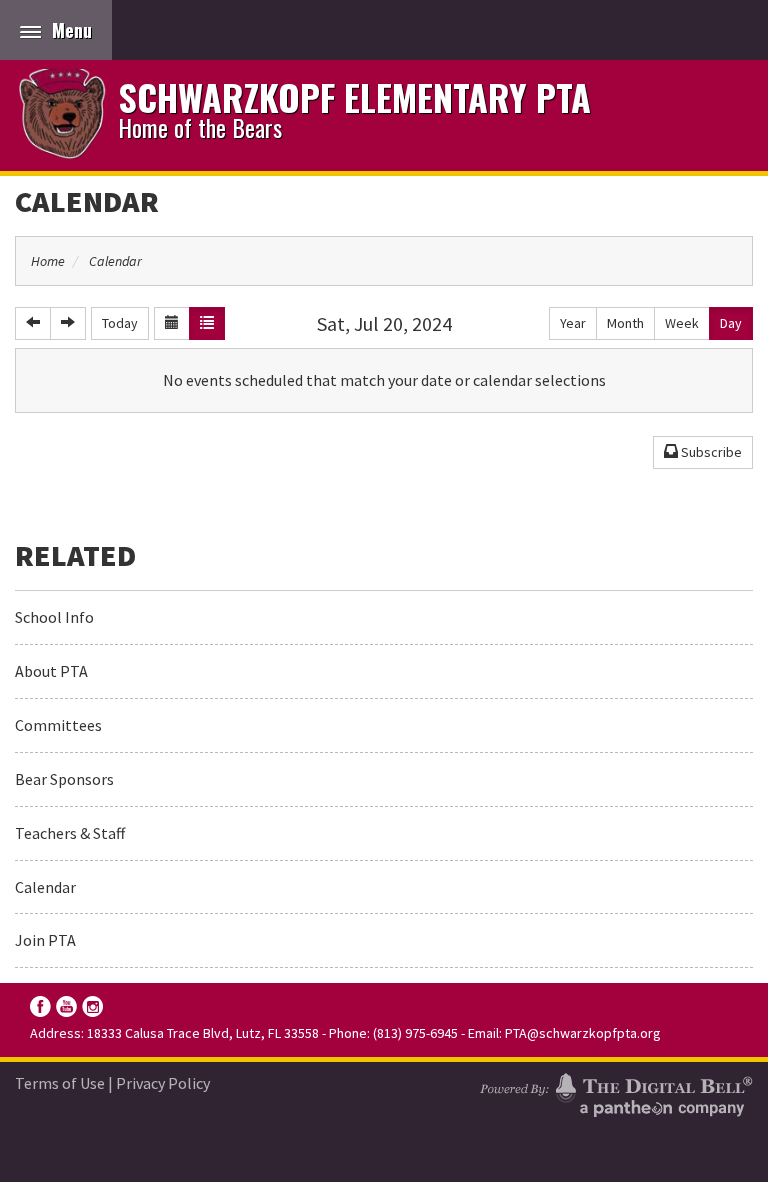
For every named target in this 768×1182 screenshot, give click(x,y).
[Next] (68, 323)
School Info (54, 617)
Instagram (92, 1006)
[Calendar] (172, 323)
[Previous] (33, 323)
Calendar (87, 201)
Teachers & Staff (70, 833)
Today (120, 323)
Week (682, 323)
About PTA (51, 671)
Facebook (40, 1006)
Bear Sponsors (64, 779)
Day (731, 323)
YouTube (66, 1006)
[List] (207, 323)
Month (625, 323)
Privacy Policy (163, 1083)
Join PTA (45, 940)
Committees (58, 725)
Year (573, 323)
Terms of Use (60, 1083)
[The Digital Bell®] (616, 1092)
